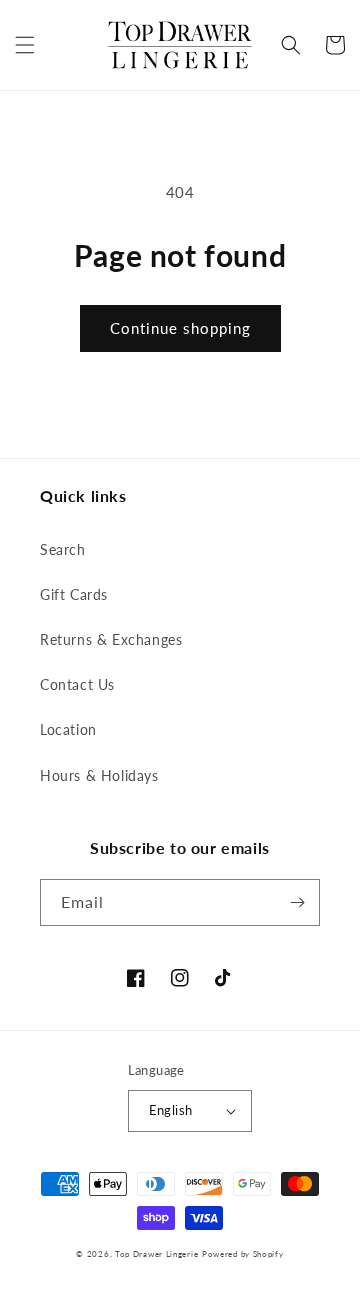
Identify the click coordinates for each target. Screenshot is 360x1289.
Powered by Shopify (243, 1254)
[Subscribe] (297, 902)
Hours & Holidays (99, 775)
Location (68, 729)
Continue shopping (180, 328)
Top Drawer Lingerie (156, 1254)
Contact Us (77, 684)
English (171, 1110)
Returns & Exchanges (111, 639)
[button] (25, 45)
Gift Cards (74, 594)
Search (63, 549)
